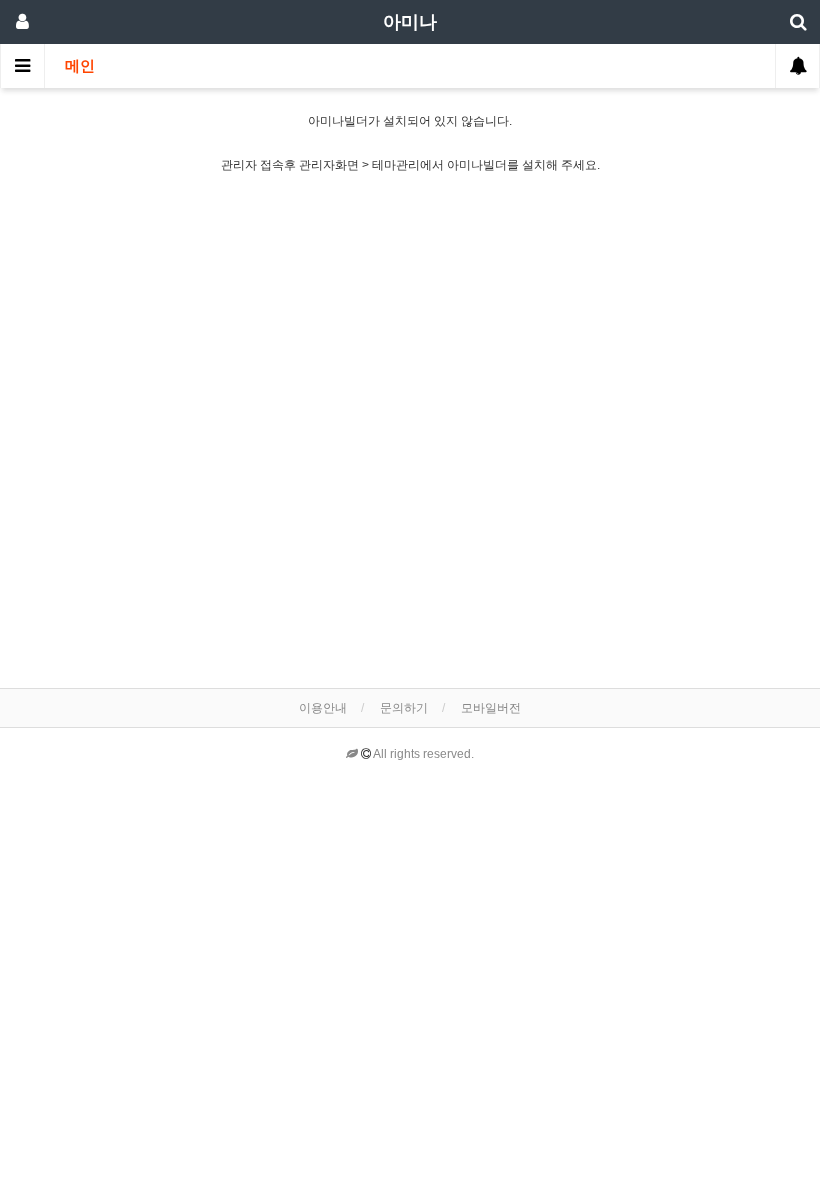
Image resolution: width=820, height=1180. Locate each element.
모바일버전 (491, 708)
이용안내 (323, 708)
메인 (80, 66)
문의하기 (404, 708)
